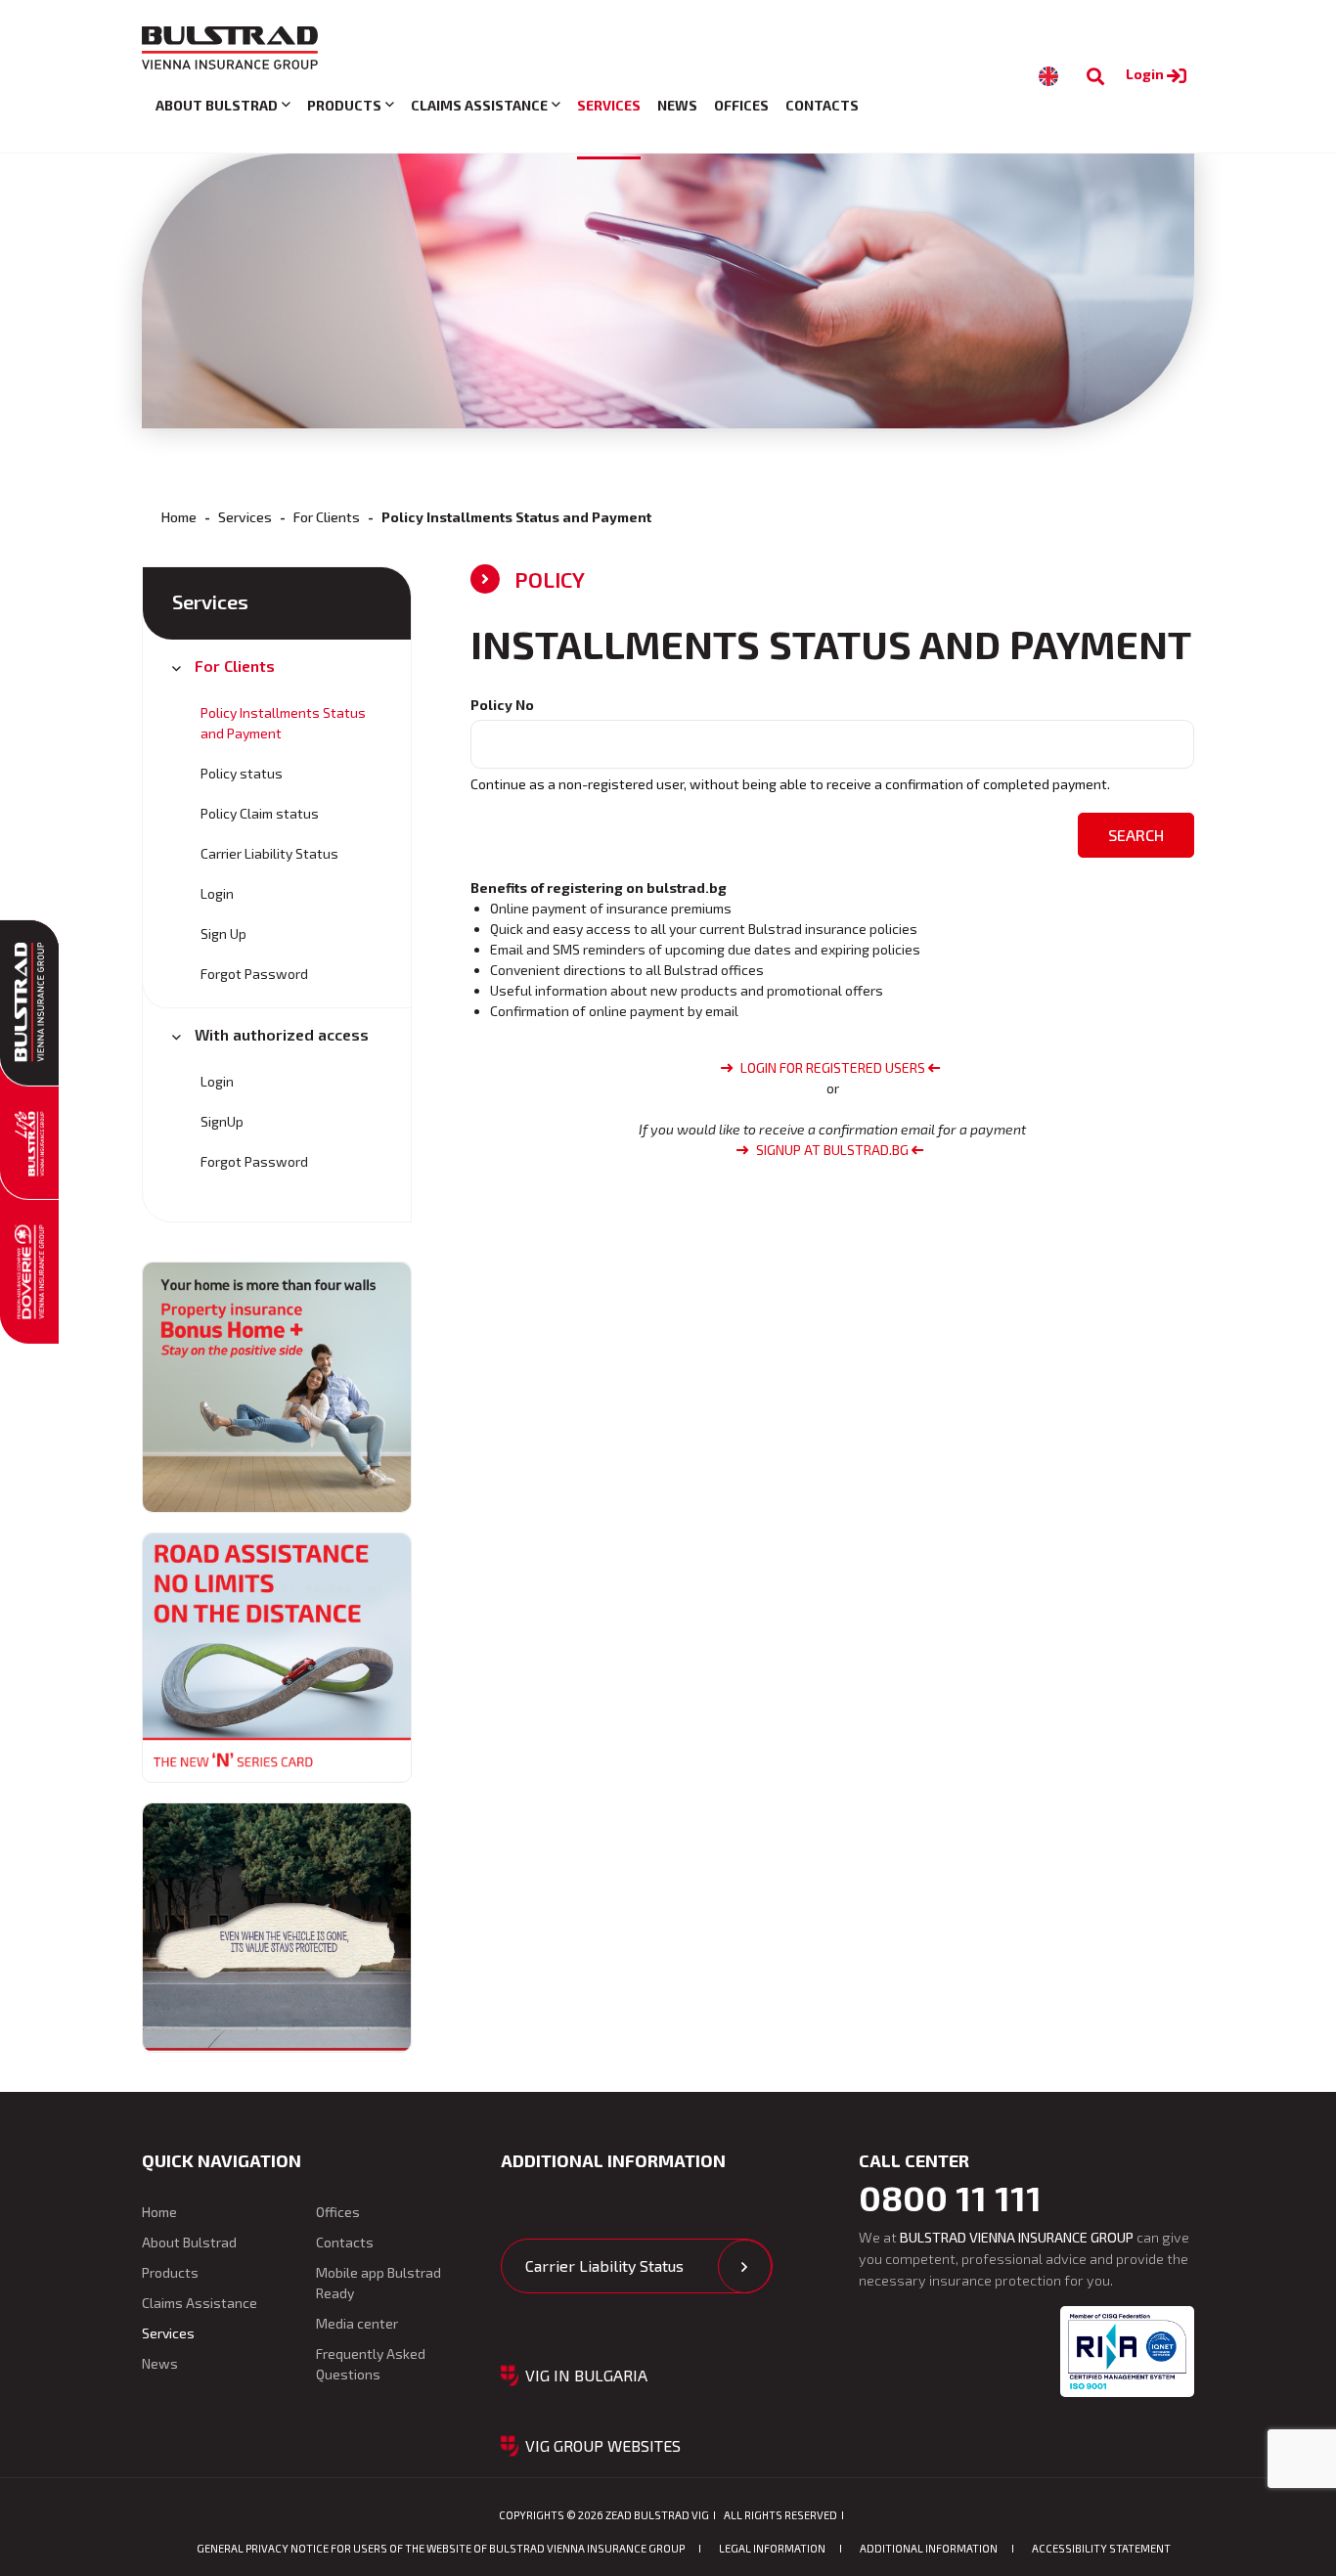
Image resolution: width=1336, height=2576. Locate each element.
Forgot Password (254, 974)
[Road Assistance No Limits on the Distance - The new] (277, 1658)
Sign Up (223, 933)
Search (1136, 835)
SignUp (222, 1121)
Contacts (822, 105)
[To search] (1095, 77)
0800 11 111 (950, 2198)
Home (179, 517)
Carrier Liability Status (269, 853)
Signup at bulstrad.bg (832, 1150)
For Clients (327, 517)
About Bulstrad (189, 2242)
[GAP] (277, 1928)
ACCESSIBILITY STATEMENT (1101, 2548)
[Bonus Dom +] (277, 1387)
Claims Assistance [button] (479, 105)
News (677, 105)
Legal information (772, 2548)
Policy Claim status (260, 813)
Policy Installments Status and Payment (283, 723)
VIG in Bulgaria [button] (586, 2375)
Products (170, 2272)
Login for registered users (833, 1067)
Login (1146, 74)
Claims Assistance (200, 2303)
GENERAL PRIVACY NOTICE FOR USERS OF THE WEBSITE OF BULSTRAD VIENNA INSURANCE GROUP (441, 2548)
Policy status (242, 773)
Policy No (502, 705)
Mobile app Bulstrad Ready (379, 2283)
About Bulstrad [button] (217, 105)
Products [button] (344, 105)
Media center (357, 2323)
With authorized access (282, 1034)
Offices (741, 105)
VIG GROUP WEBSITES (603, 2445)
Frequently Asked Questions (371, 2364)
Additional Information (929, 2548)
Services (609, 105)
